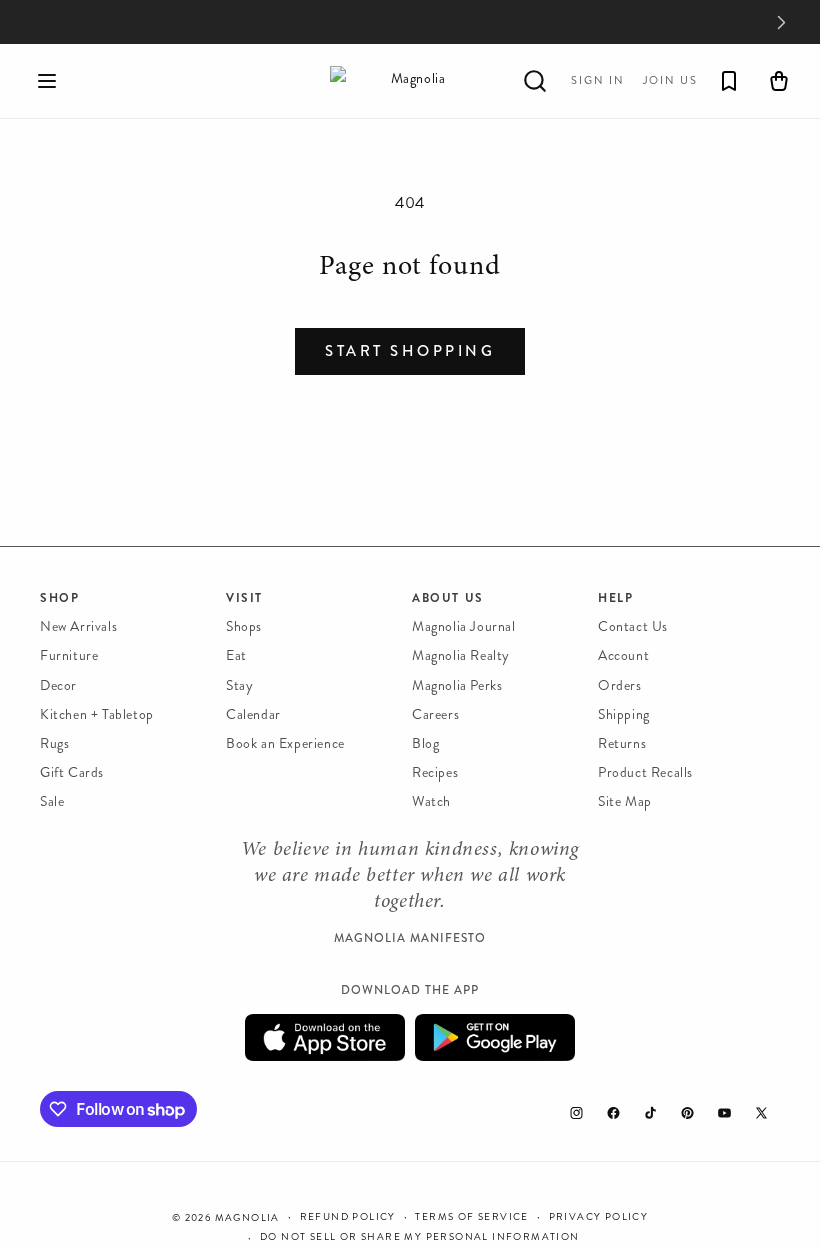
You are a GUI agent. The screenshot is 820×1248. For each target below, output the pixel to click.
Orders (620, 685)
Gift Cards (72, 772)
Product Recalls (645, 772)
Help (615, 598)
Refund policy (348, 1217)
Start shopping (410, 351)
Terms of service (471, 1217)
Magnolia (247, 1218)
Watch (431, 801)
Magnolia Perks (457, 685)
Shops (244, 626)
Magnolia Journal (464, 626)
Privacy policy (599, 1217)
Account (623, 655)
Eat (236, 655)
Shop (59, 598)
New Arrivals (78, 626)
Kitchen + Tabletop (97, 714)
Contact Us (633, 626)
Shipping (624, 714)
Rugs (54, 743)
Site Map (625, 801)
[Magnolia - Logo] (410, 81)
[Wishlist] (729, 81)
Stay (239, 685)
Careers (435, 714)
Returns (622, 743)
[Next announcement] (781, 22)
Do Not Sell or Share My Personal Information (420, 1237)
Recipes (435, 772)
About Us (448, 598)
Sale (52, 801)
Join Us (670, 80)
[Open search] (535, 81)
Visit (244, 598)
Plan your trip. (572, 22)
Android (495, 1037)
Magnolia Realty (461, 655)
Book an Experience (285, 743)
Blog (425, 743)
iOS (325, 1037)
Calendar (253, 714)
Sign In (598, 80)
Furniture (69, 655)
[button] (47, 81)
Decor (58, 685)
